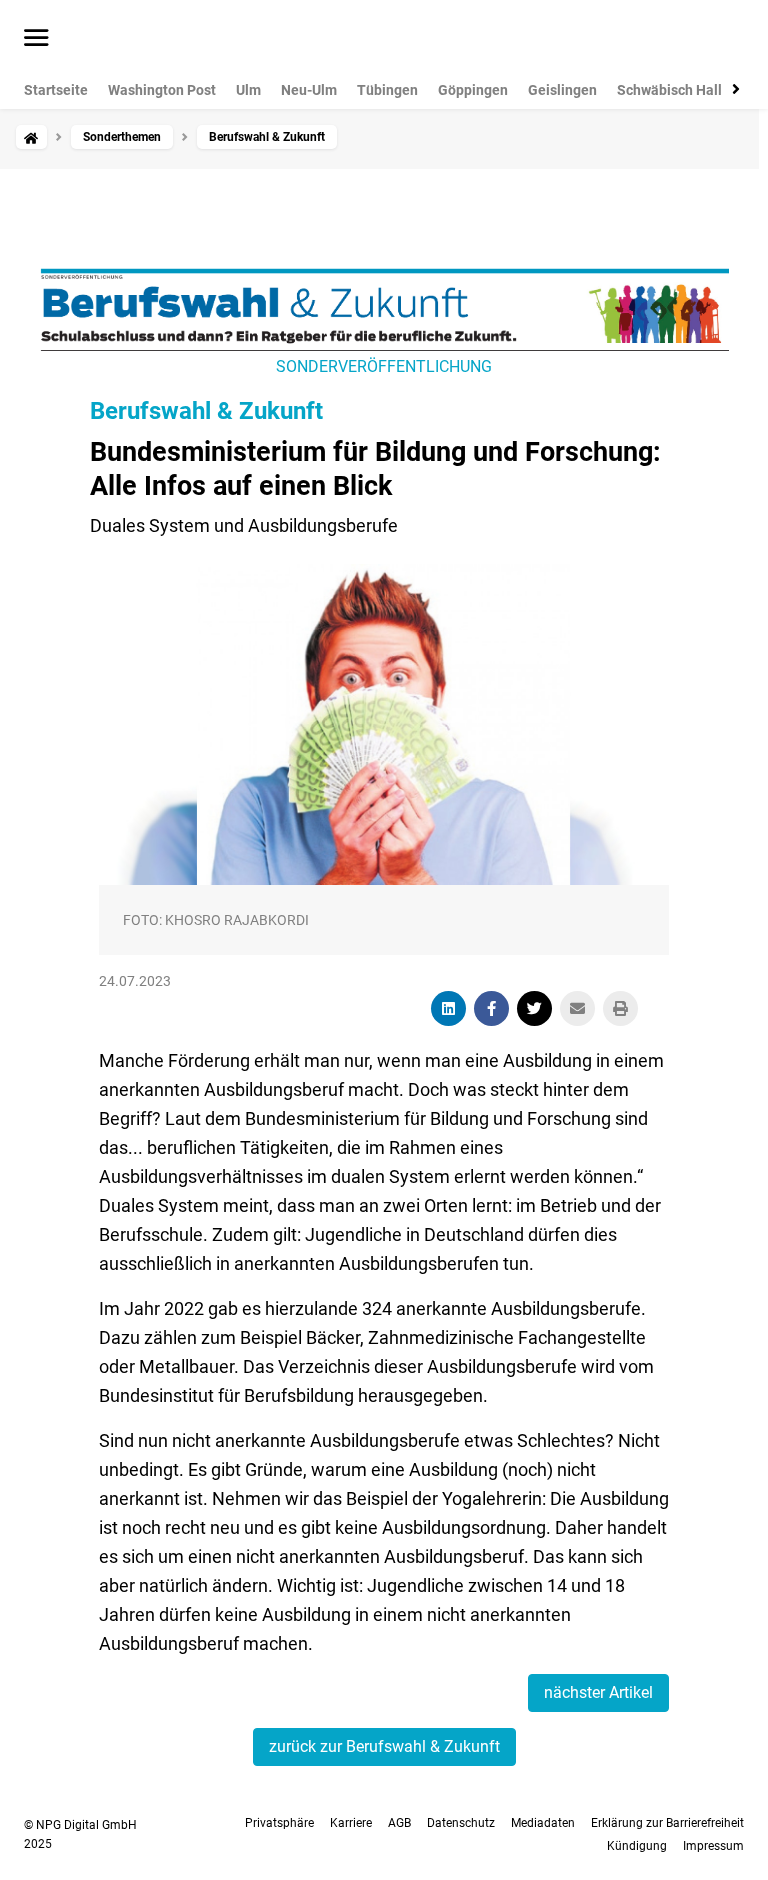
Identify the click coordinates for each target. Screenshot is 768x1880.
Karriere (351, 1823)
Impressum (713, 1846)
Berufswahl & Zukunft (206, 411)
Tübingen (387, 90)
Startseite (56, 90)
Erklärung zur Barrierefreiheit (667, 1823)
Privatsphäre (279, 1823)
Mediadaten (543, 1823)
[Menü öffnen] (36, 39)
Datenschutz (461, 1823)
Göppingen (473, 90)
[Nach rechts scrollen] (732, 89)
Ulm (248, 90)
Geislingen (562, 90)
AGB (399, 1823)
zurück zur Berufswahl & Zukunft (384, 1746)
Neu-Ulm (309, 90)
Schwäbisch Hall (669, 90)
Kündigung (637, 1846)
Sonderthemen (122, 137)
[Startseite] (31, 137)
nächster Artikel (598, 1692)
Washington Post (162, 90)
